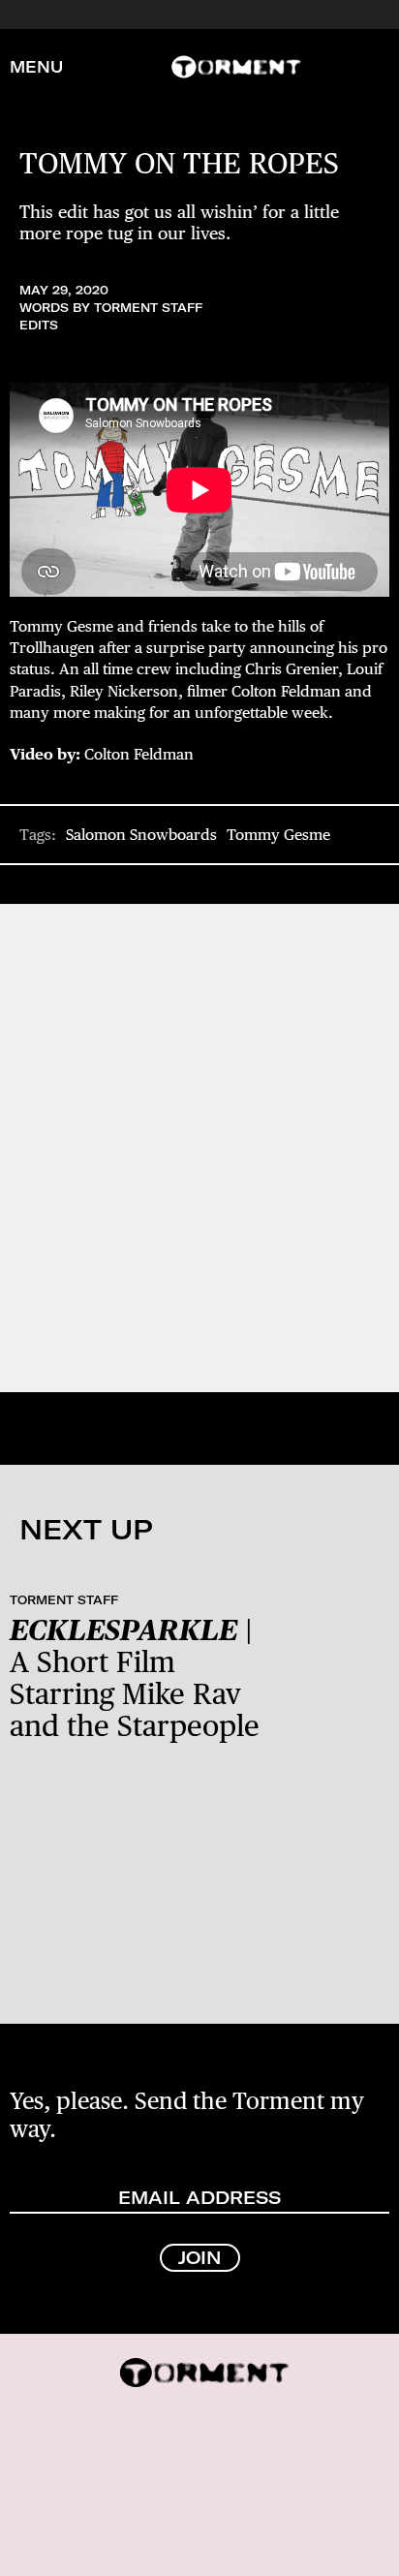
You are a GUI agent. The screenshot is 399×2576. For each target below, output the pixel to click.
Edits (39, 325)
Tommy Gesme (278, 835)
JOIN (200, 2258)
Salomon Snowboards (141, 835)
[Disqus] (199, 1146)
